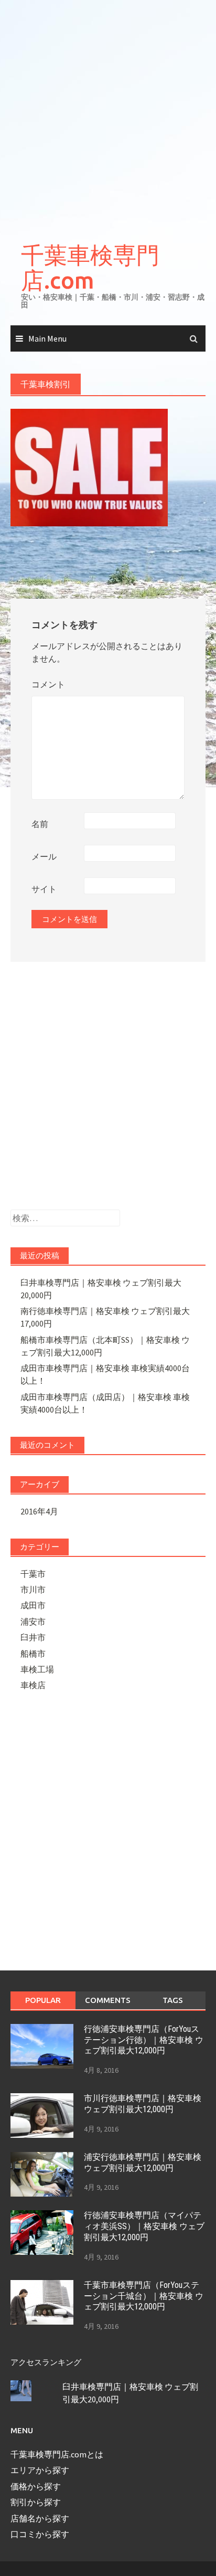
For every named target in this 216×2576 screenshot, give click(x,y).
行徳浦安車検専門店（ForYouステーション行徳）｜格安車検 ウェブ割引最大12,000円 (144, 2040)
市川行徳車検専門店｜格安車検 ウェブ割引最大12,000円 (143, 2104)
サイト (44, 889)
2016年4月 (39, 1511)
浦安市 (33, 1621)
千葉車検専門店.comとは (57, 2454)
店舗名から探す (40, 2518)
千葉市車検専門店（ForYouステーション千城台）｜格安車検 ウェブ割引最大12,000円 (144, 2296)
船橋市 (33, 1653)
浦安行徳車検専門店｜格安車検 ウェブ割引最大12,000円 (143, 2162)
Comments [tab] (108, 2000)
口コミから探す (40, 2534)
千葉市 (33, 1574)
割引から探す (36, 2502)
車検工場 (37, 1669)
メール (44, 856)
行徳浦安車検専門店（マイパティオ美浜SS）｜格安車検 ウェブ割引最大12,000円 (144, 2226)
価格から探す (36, 2486)
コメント (48, 684)
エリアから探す (40, 2470)
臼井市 (33, 1637)
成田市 (33, 1605)
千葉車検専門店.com (90, 267)
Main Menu (47, 338)
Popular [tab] (43, 2000)
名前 (40, 824)
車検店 (33, 1685)
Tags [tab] (173, 2000)
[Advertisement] (108, 113)
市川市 (33, 1589)
